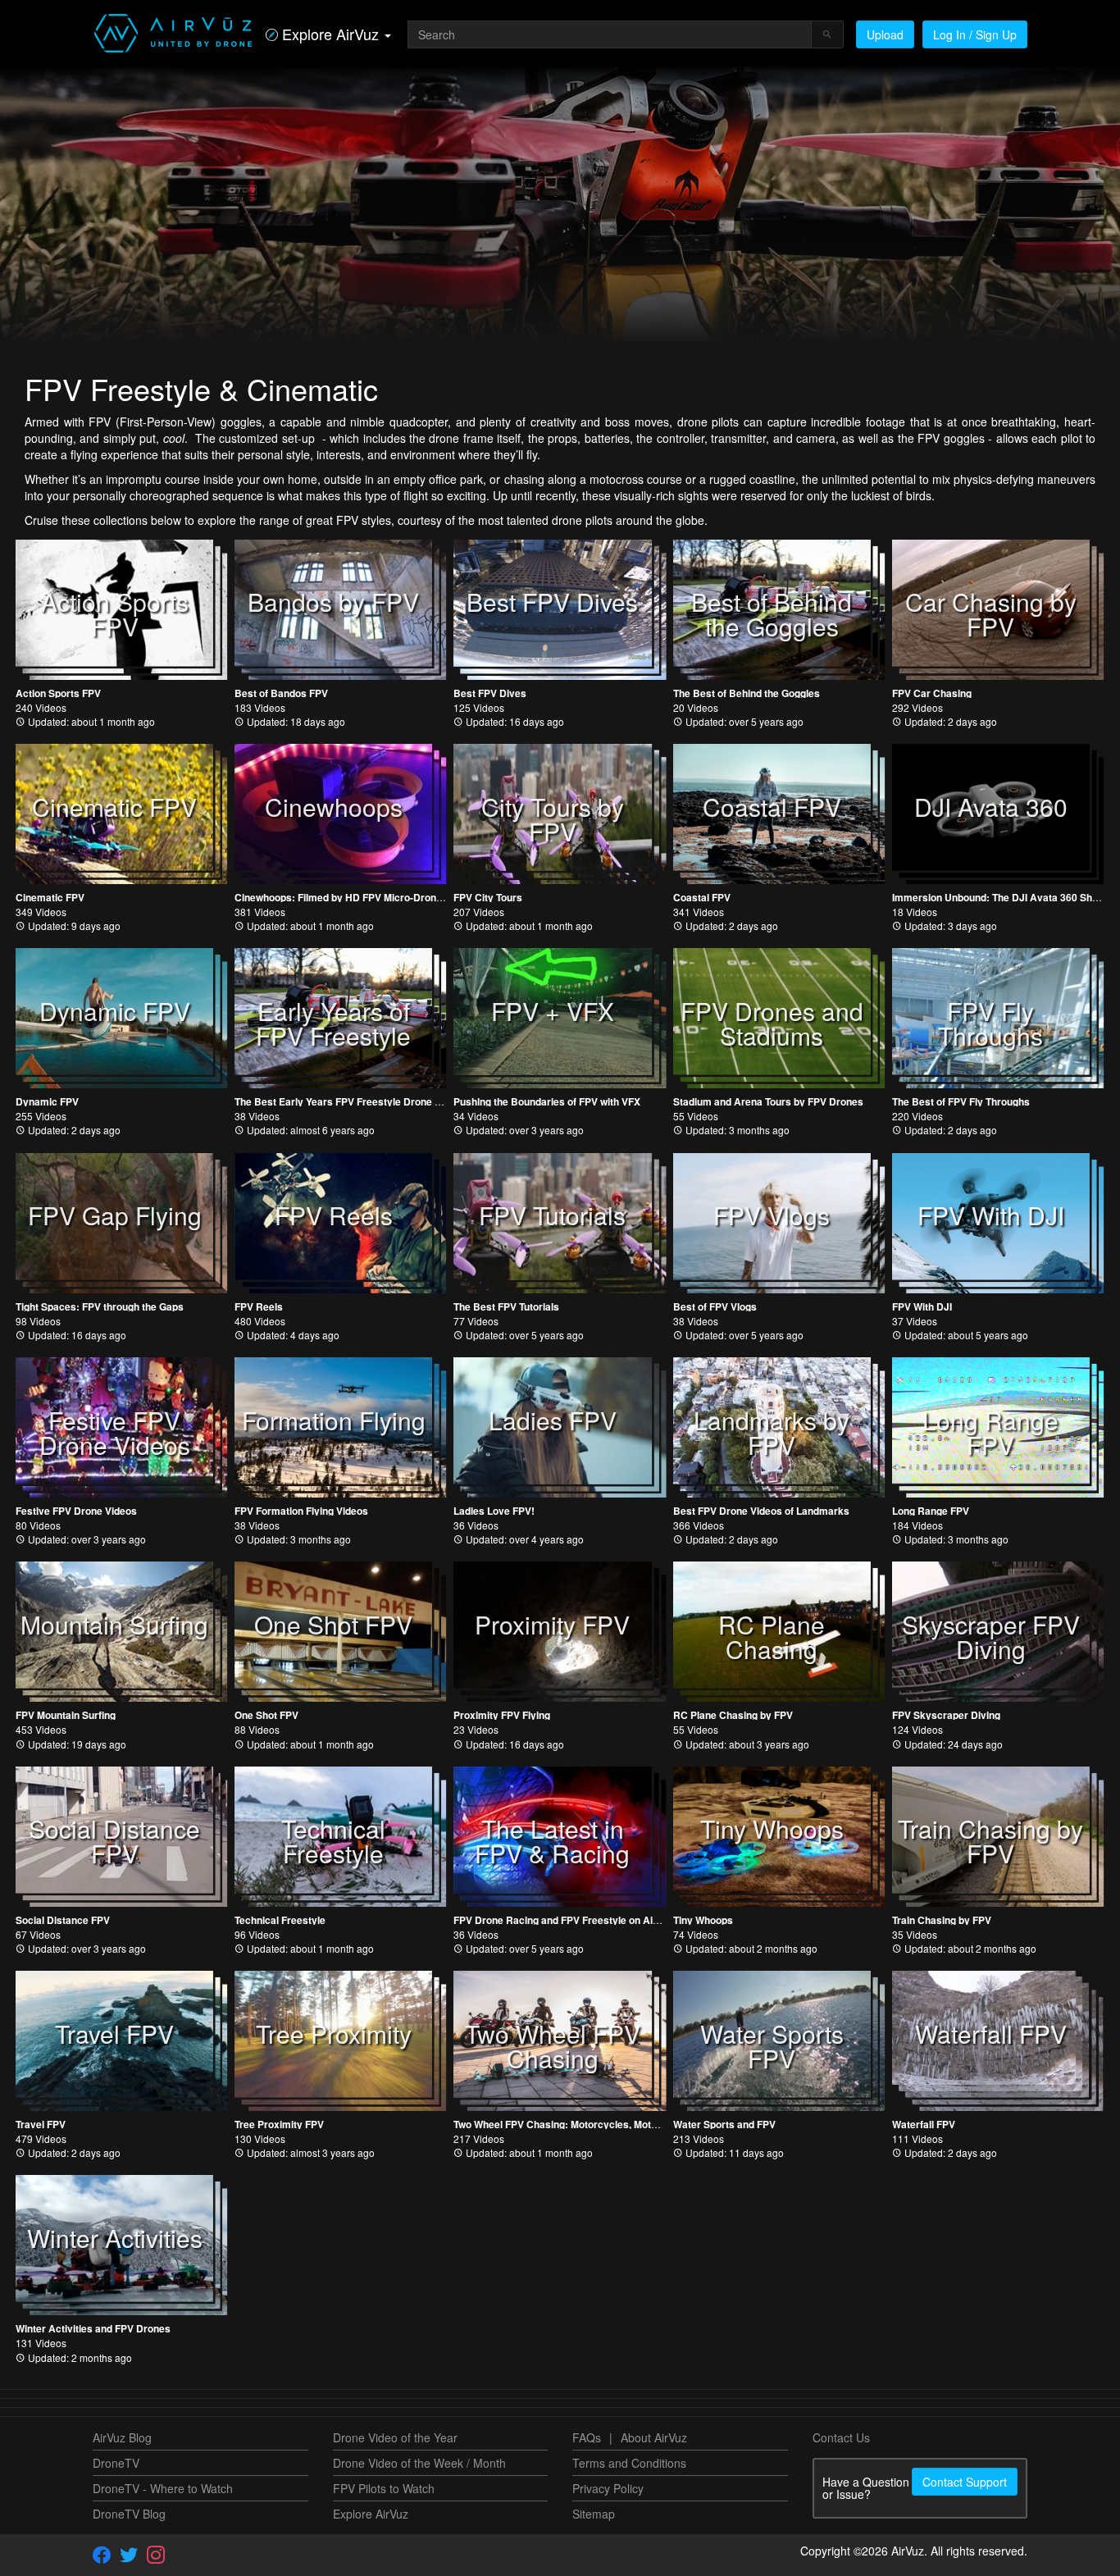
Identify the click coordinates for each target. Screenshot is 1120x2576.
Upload (885, 34)
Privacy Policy (608, 2488)
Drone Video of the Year (395, 2437)
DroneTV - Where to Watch (163, 2488)
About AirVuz (654, 2437)
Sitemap (594, 2514)
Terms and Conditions (629, 2463)
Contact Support (965, 2482)
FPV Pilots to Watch (384, 2488)
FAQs (587, 2437)
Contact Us (841, 2437)
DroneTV (116, 2463)
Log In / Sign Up (975, 34)
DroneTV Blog (129, 2514)
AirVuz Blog (122, 2437)
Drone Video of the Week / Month (419, 2463)
